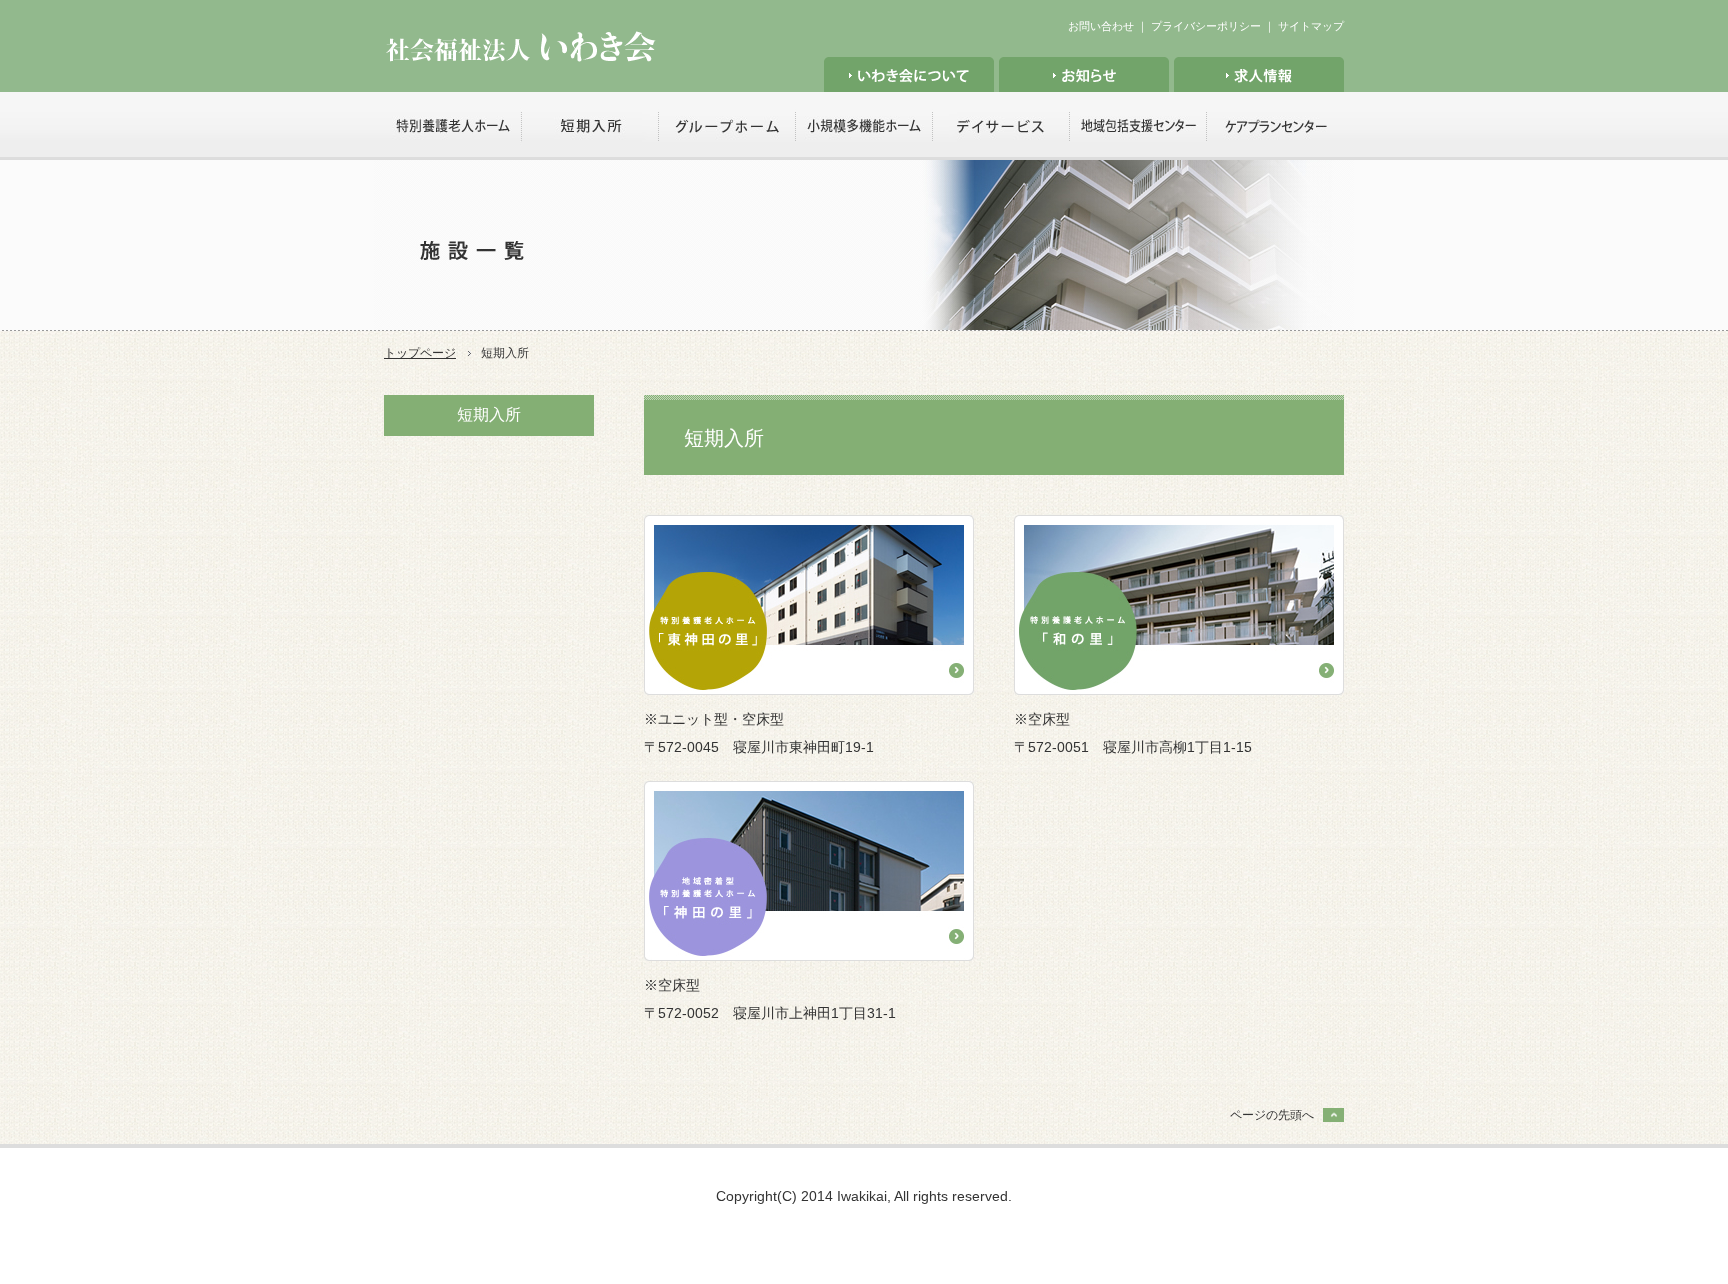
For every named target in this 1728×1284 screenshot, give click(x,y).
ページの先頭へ (1272, 1115)
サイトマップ (1311, 26)
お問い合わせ (1101, 26)
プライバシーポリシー (1206, 26)
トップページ (420, 353)
